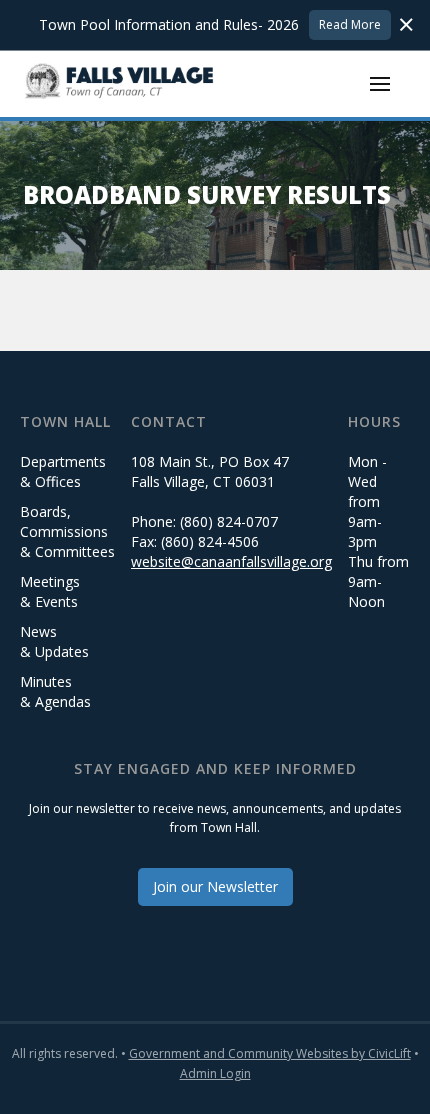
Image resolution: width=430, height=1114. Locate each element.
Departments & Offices (63, 471)
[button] (380, 84)
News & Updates (54, 641)
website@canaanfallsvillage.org (231, 561)
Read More (350, 24)
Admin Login (215, 1073)
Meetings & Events (50, 591)
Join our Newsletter (215, 886)
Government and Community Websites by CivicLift (270, 1053)
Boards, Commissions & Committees (67, 531)
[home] (120, 83)
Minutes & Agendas (55, 691)
